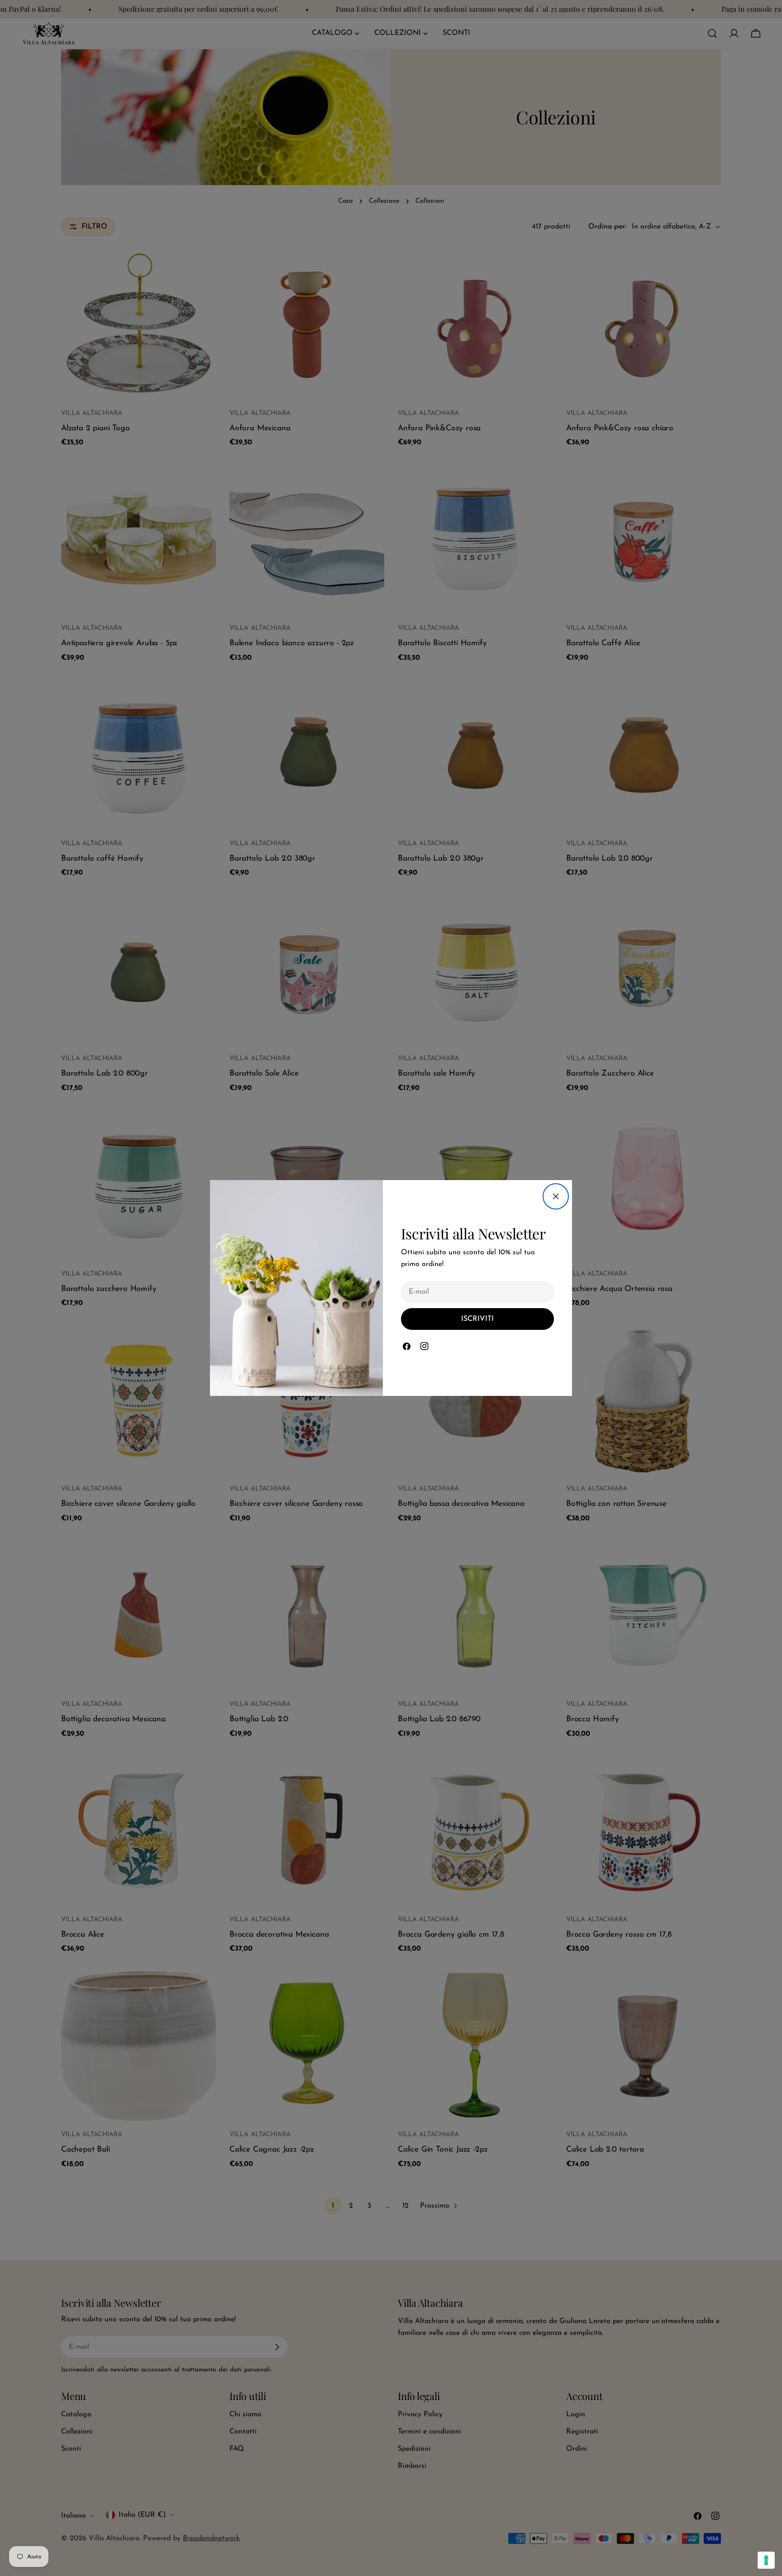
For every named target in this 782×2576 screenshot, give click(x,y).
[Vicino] (556, 1196)
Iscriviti (477, 1319)
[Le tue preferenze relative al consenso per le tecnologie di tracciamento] (766, 2560)
